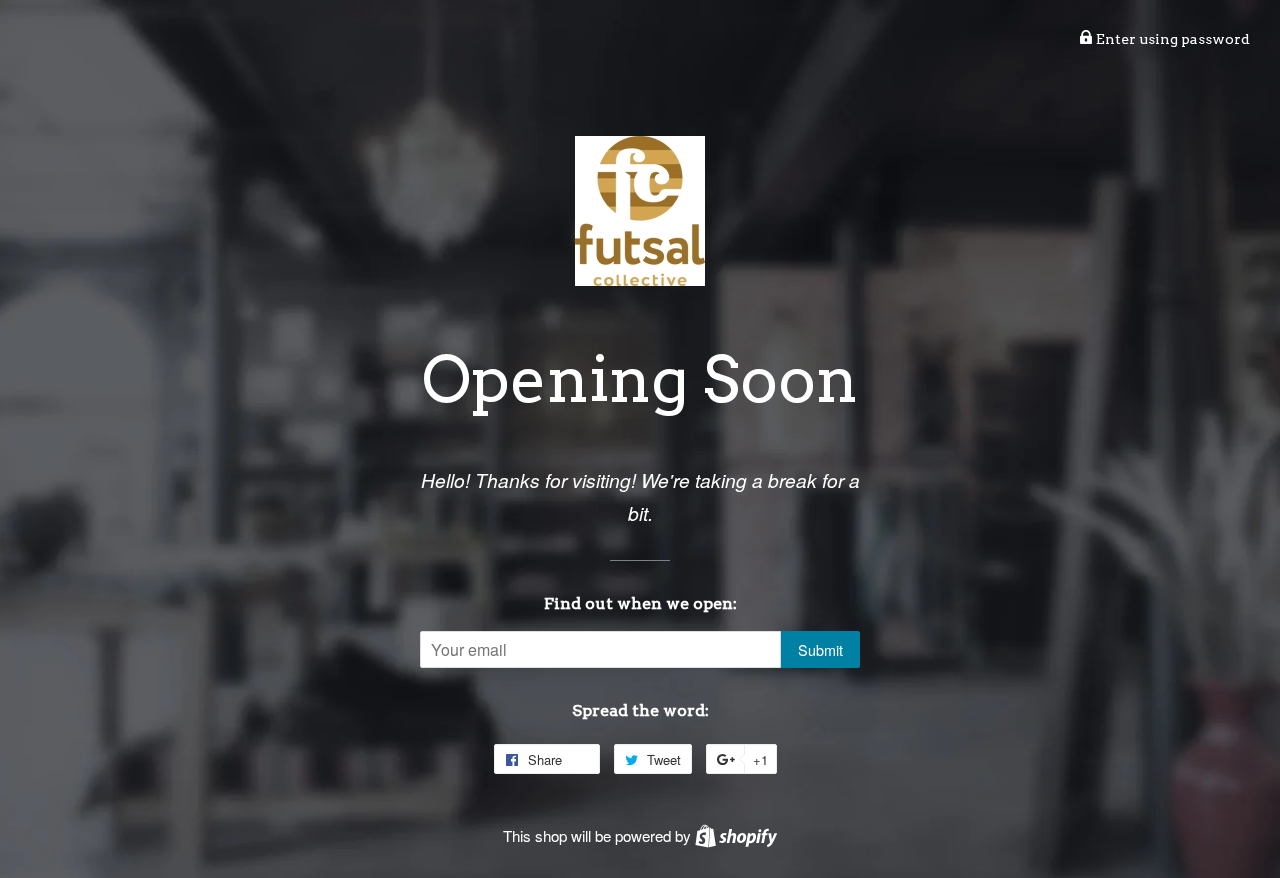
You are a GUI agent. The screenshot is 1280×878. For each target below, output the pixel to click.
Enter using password (1171, 39)
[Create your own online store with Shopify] (736, 835)
